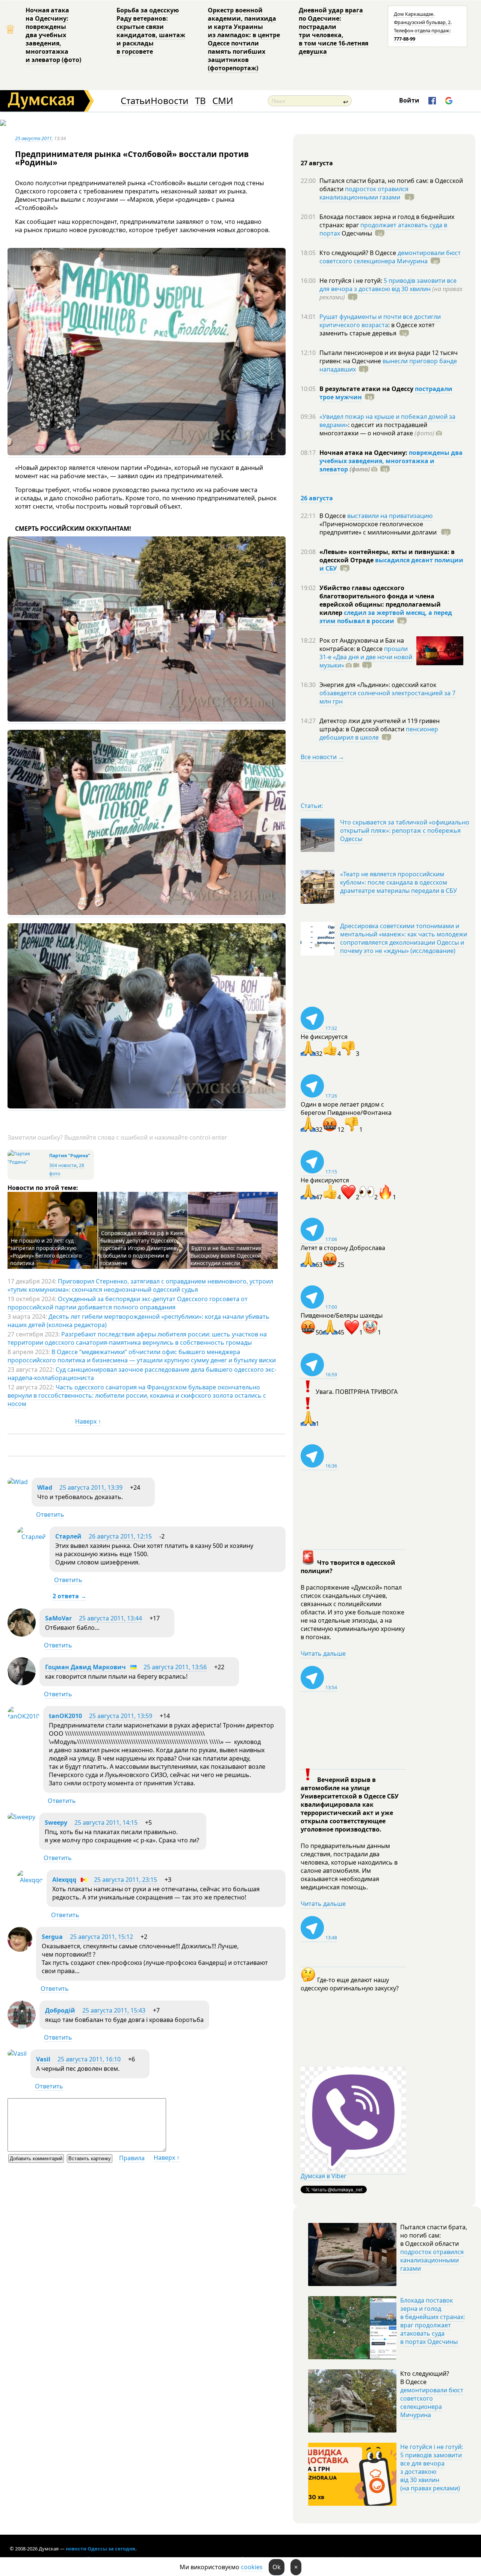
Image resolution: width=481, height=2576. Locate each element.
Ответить (50, 1514)
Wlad (45, 1487)
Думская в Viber (324, 2176)
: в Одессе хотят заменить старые (377, 329)
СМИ (223, 101)
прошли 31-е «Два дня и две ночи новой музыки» (366, 657)
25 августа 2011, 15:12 (101, 1937)
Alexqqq (64, 1880)
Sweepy (56, 1823)
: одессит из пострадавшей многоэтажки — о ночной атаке (377, 429)
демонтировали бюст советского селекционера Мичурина (390, 257)
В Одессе (333, 516)
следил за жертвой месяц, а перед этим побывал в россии (386, 617)
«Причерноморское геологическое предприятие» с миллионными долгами (379, 528)
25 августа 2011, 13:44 (110, 1618)
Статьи (135, 101)
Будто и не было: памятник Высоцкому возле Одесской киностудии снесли (226, 1256)
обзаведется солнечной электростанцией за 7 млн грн (387, 697)
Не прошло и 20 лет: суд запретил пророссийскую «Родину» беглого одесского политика (46, 1252)
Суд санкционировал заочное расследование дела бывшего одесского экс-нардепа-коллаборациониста (142, 1374)
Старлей (68, 1536)
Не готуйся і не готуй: (352, 281)
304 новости (63, 1165)
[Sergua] (20, 1949)
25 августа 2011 (33, 138)
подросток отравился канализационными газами (364, 193)
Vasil (43, 2059)
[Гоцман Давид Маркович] (22, 1683)
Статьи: (312, 806)
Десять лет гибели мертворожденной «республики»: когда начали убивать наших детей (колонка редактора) (138, 1321)
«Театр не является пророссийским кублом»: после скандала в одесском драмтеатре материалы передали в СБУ (399, 882)
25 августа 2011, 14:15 (106, 1823)
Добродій (60, 2010)
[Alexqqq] (30, 1880)
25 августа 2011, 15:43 (114, 2010)
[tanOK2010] (23, 1716)
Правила (132, 2158)
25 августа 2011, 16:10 (89, 2059)
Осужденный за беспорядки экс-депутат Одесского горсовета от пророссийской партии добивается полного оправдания (128, 1303)
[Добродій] (22, 2026)
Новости (169, 101)
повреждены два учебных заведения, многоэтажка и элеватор (391, 461)
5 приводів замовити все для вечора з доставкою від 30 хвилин (388, 285)
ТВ (200, 101)
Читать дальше (323, 1653)
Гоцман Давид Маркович (85, 1667)
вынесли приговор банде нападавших (388, 365)
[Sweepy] (21, 1817)
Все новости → (322, 757)
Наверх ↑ (88, 1421)
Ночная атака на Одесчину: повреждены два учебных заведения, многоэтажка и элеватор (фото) (53, 35)
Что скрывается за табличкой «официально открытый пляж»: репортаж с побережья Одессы (405, 830)
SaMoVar (58, 1618)
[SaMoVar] (22, 1634)
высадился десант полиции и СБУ (391, 564)
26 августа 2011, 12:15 (120, 1536)
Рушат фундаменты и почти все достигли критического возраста (380, 321)
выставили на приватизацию (390, 516)
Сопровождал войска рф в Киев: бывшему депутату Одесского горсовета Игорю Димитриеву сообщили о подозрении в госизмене (142, 1248)
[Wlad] (18, 1482)
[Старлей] (31, 1537)
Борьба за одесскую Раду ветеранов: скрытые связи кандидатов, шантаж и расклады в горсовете (151, 31)
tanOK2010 (65, 1716)
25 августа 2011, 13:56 (175, 1667)
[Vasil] (17, 2054)
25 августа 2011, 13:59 (121, 1716)
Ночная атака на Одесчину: (364, 453)
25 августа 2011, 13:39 (91, 1487)
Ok (277, 2567)
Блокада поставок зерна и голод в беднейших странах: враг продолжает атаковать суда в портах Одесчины (433, 2321)
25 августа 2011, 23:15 (126, 1880)
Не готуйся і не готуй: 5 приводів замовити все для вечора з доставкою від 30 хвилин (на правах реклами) (432, 2467)
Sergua (52, 1937)
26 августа (317, 498)
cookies (252, 2567)
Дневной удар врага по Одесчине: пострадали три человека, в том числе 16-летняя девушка (334, 31)
